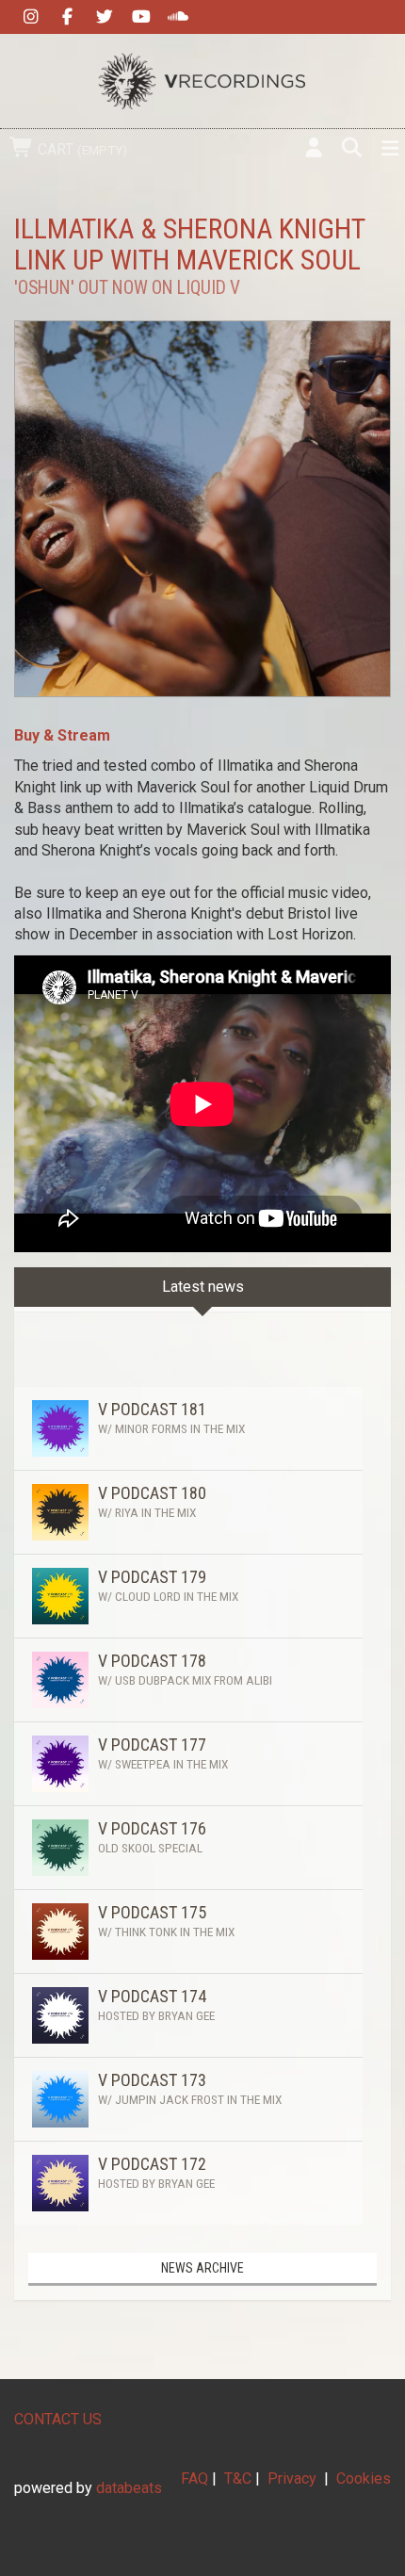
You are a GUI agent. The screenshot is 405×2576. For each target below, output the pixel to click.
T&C (238, 2478)
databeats (129, 2488)
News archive (202, 2268)
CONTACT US (58, 2419)
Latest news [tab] (203, 1287)
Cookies (364, 2478)
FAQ (194, 2478)
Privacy (292, 2478)
